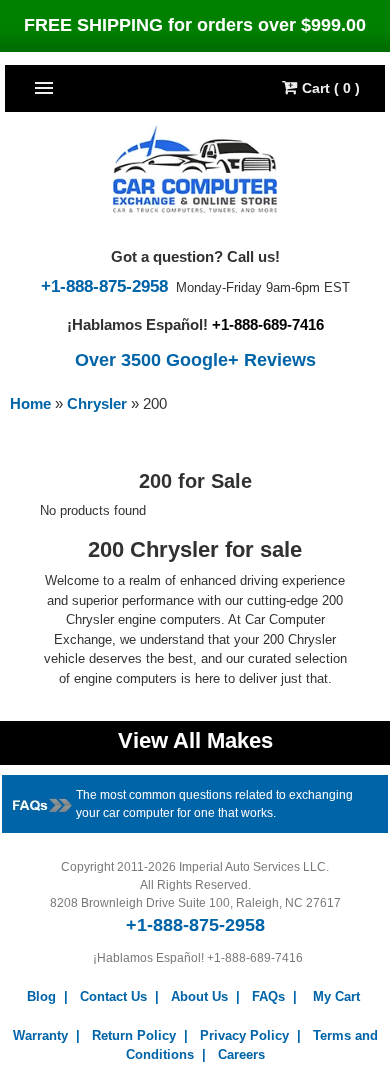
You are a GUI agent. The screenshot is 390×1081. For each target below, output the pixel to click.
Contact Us (113, 996)
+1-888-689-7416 (268, 324)
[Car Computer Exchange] (195, 169)
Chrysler (99, 403)
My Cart (336, 996)
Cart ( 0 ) (329, 88)
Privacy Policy (244, 1035)
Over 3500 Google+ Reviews (195, 360)
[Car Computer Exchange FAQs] (43, 803)
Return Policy (134, 1035)
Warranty (40, 1035)
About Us (199, 996)
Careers (241, 1054)
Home (30, 403)
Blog (41, 996)
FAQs (268, 996)
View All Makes (195, 740)
